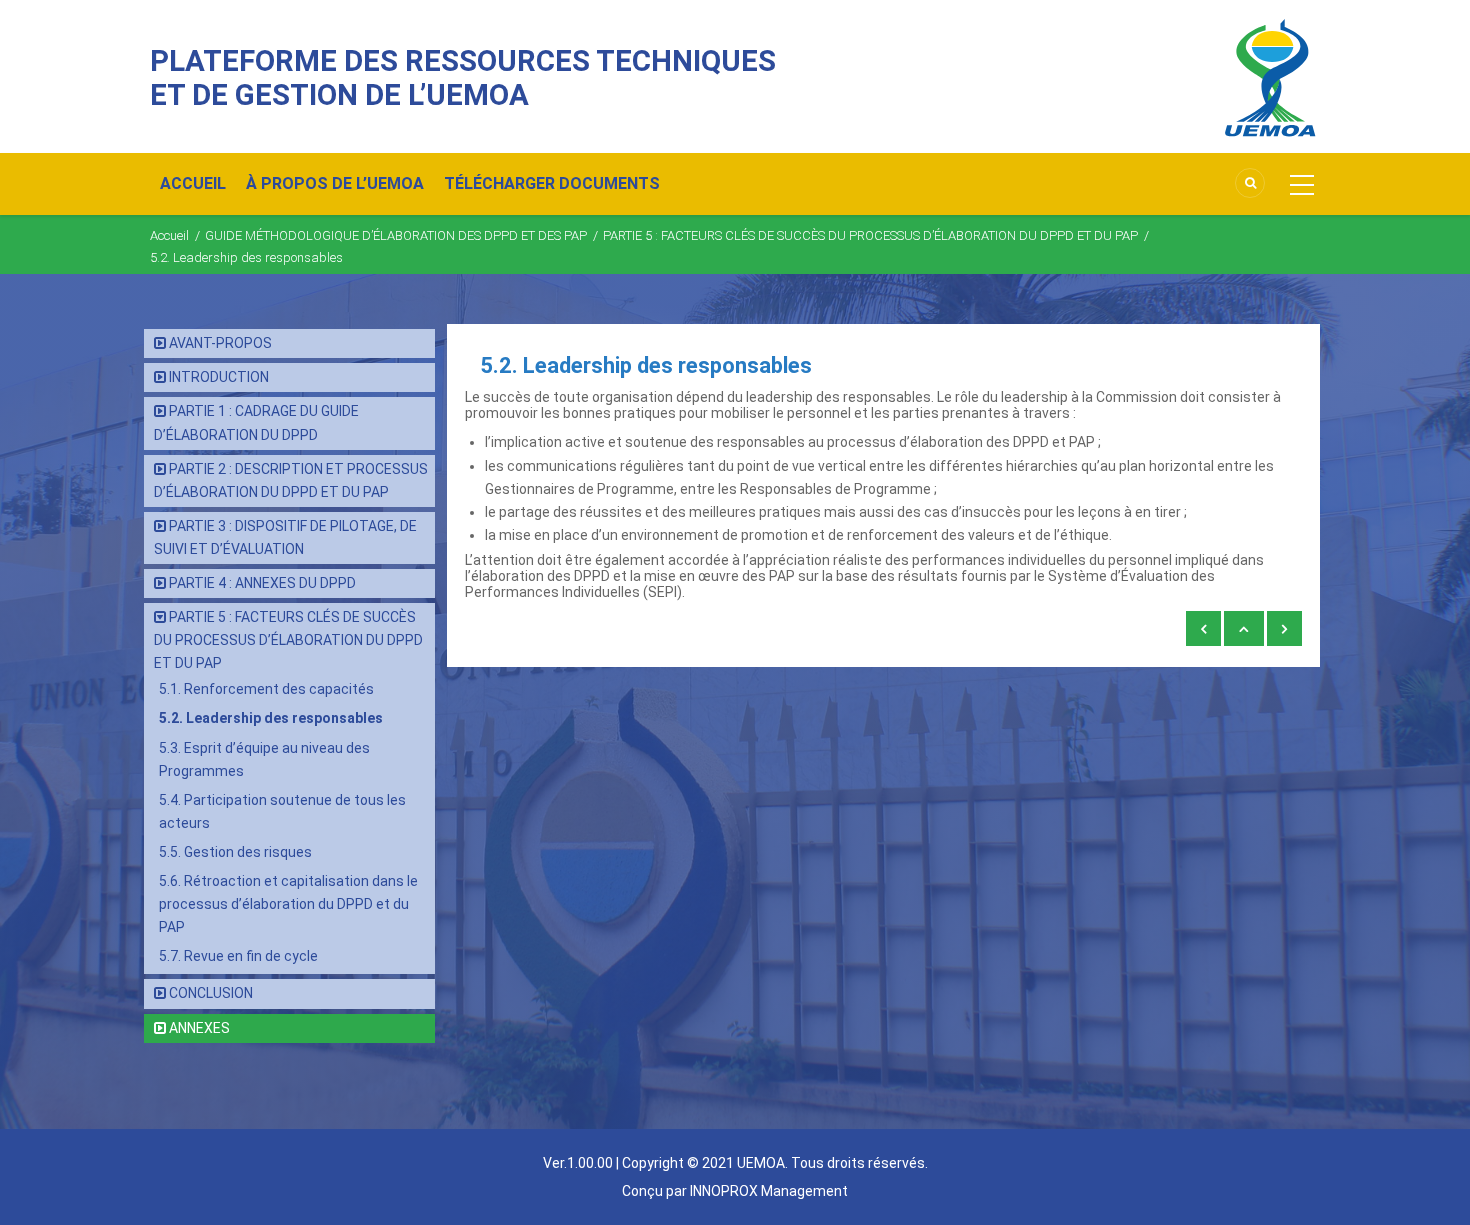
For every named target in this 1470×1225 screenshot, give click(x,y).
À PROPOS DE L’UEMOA (335, 183)
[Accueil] (1270, 77)
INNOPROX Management (769, 1191)
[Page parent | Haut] (1244, 629)
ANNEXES (199, 1028)
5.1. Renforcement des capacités (266, 689)
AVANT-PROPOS (220, 343)
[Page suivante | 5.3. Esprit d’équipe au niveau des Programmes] (1284, 629)
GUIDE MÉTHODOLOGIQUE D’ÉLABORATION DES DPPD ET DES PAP (396, 235)
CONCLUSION (211, 993)
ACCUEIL (193, 183)
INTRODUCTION (219, 377)
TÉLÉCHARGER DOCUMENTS (552, 183)
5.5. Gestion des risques (235, 852)
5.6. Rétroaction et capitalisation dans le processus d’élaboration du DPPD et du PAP (288, 904)
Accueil (169, 235)
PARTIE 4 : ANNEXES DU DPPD (262, 583)
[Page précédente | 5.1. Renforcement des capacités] (1203, 629)
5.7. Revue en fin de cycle (238, 956)
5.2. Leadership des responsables (271, 718)
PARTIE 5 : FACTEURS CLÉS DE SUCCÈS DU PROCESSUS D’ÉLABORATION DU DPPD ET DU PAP (870, 235)
